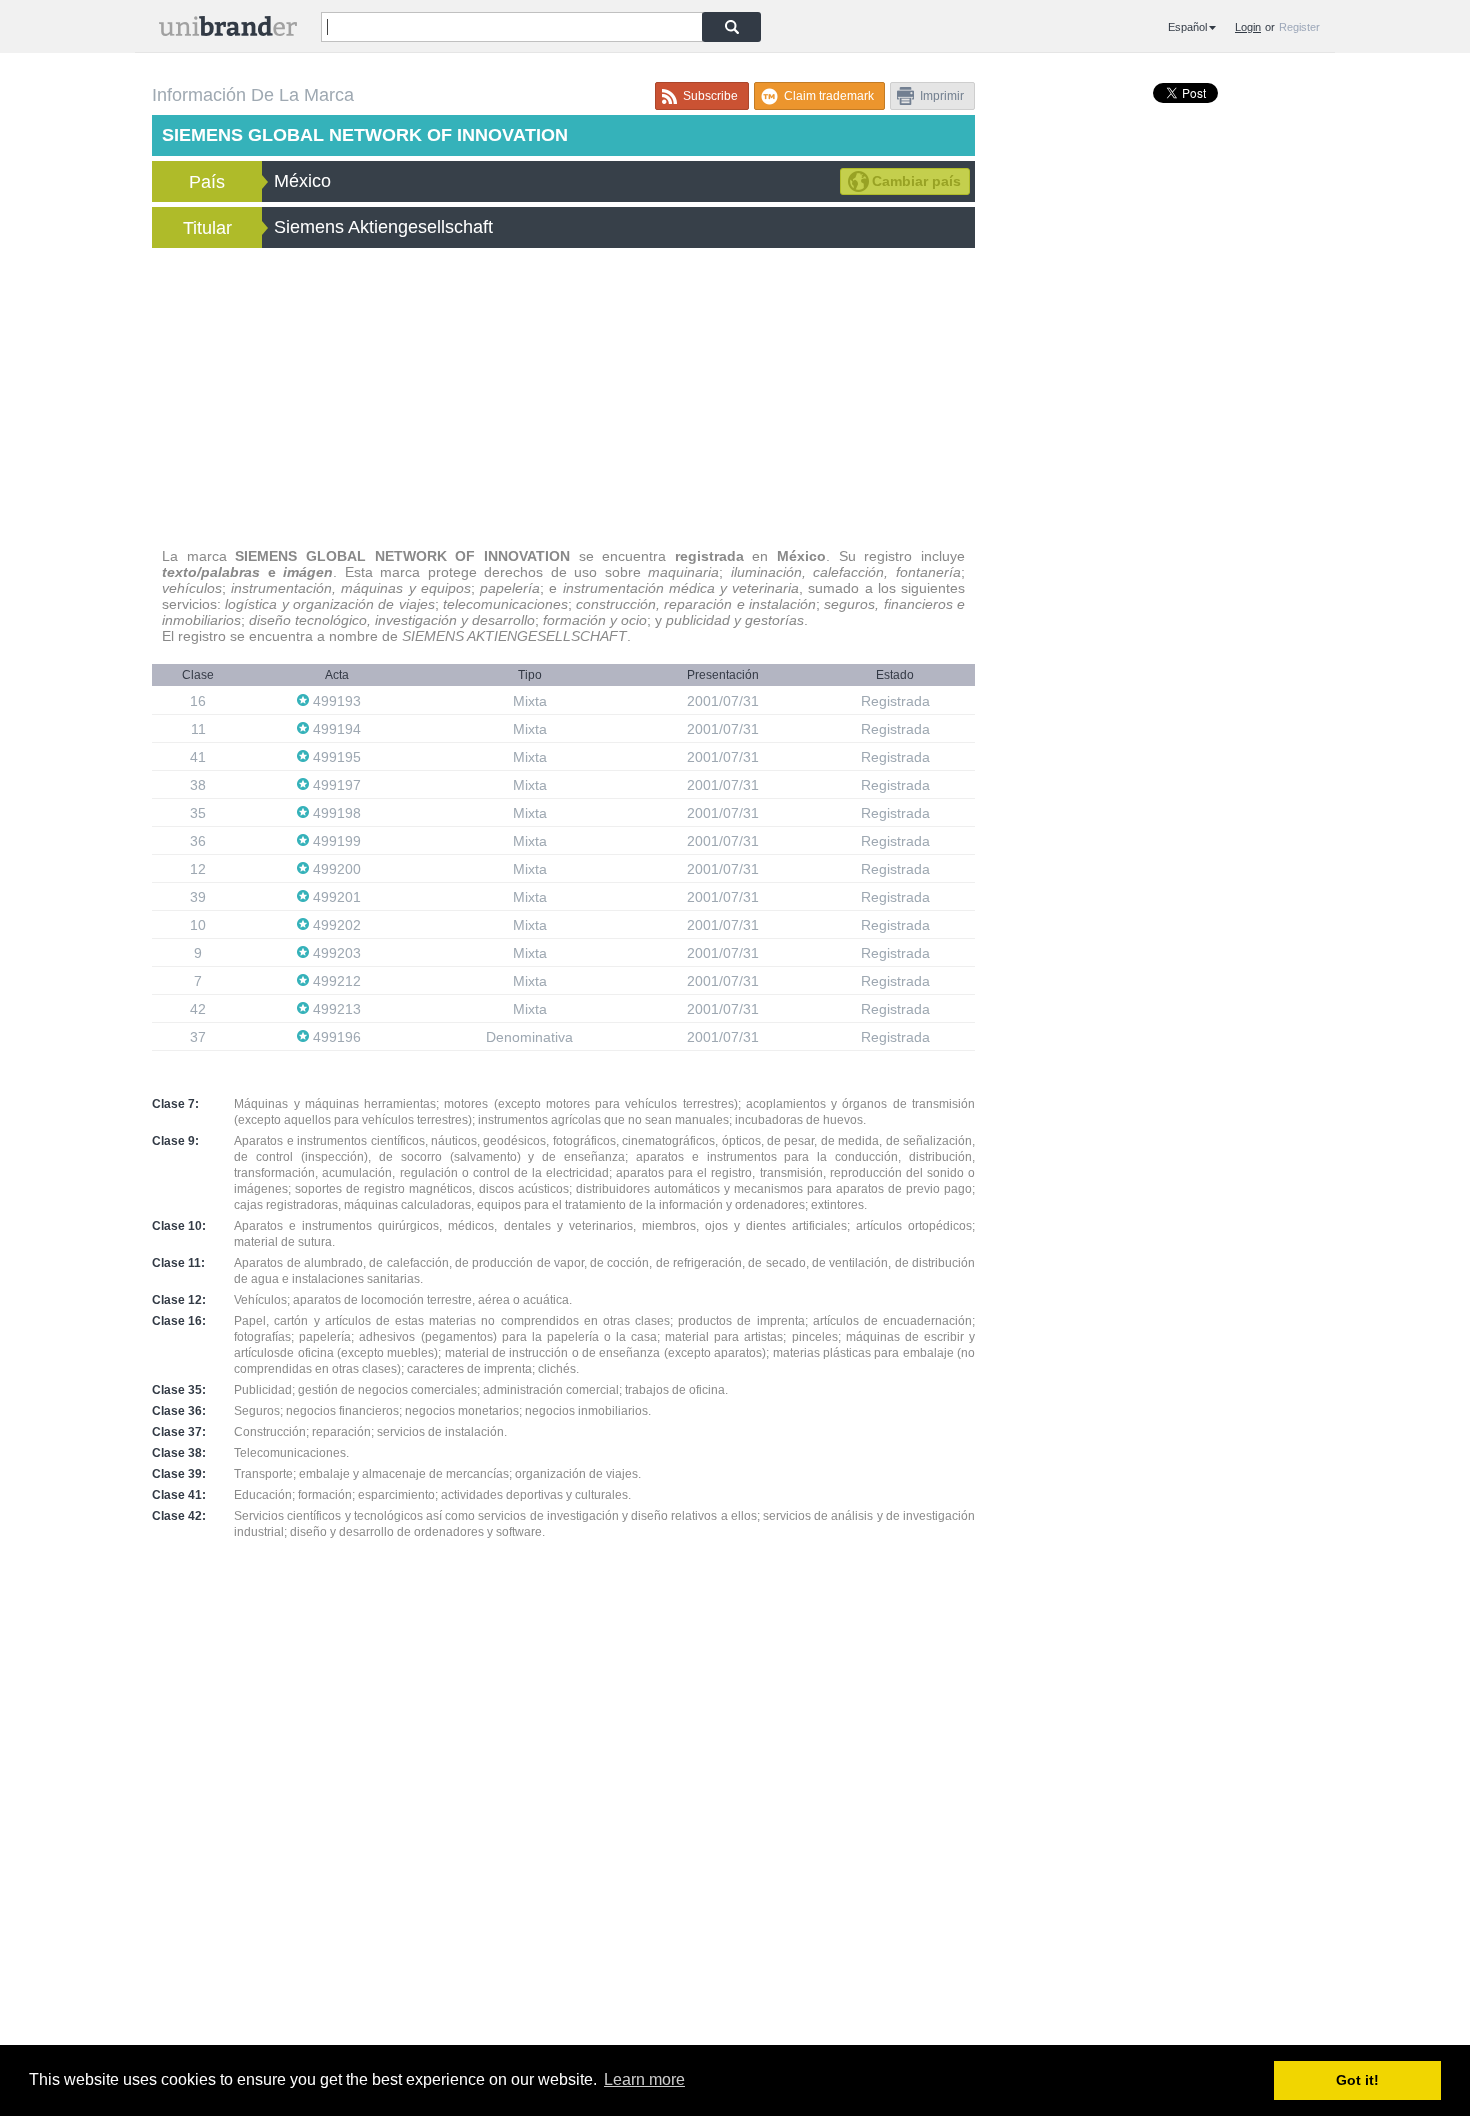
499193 (337, 701)
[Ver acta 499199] (371, 840)
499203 (337, 953)
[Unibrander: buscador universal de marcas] (228, 30)
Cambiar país (916, 181)
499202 (337, 925)
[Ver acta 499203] (371, 952)
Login (1248, 27)
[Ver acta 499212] (371, 980)
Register (1299, 27)
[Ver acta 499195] (371, 756)
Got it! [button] (1357, 2080)
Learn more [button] (644, 2079)
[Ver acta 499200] (371, 868)
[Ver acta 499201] (371, 896)
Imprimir (942, 96)
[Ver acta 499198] (371, 812)
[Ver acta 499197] (371, 784)
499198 (337, 813)
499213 (337, 1009)
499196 (337, 1037)
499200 (337, 869)
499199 (337, 841)
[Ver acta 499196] (371, 1036)
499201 (337, 897)
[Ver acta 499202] (371, 924)
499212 (337, 981)
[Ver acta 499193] (371, 700)
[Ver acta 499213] (371, 1008)
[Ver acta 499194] (371, 728)
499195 (337, 757)
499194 (337, 729)
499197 (337, 785)
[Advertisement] (563, 398)
